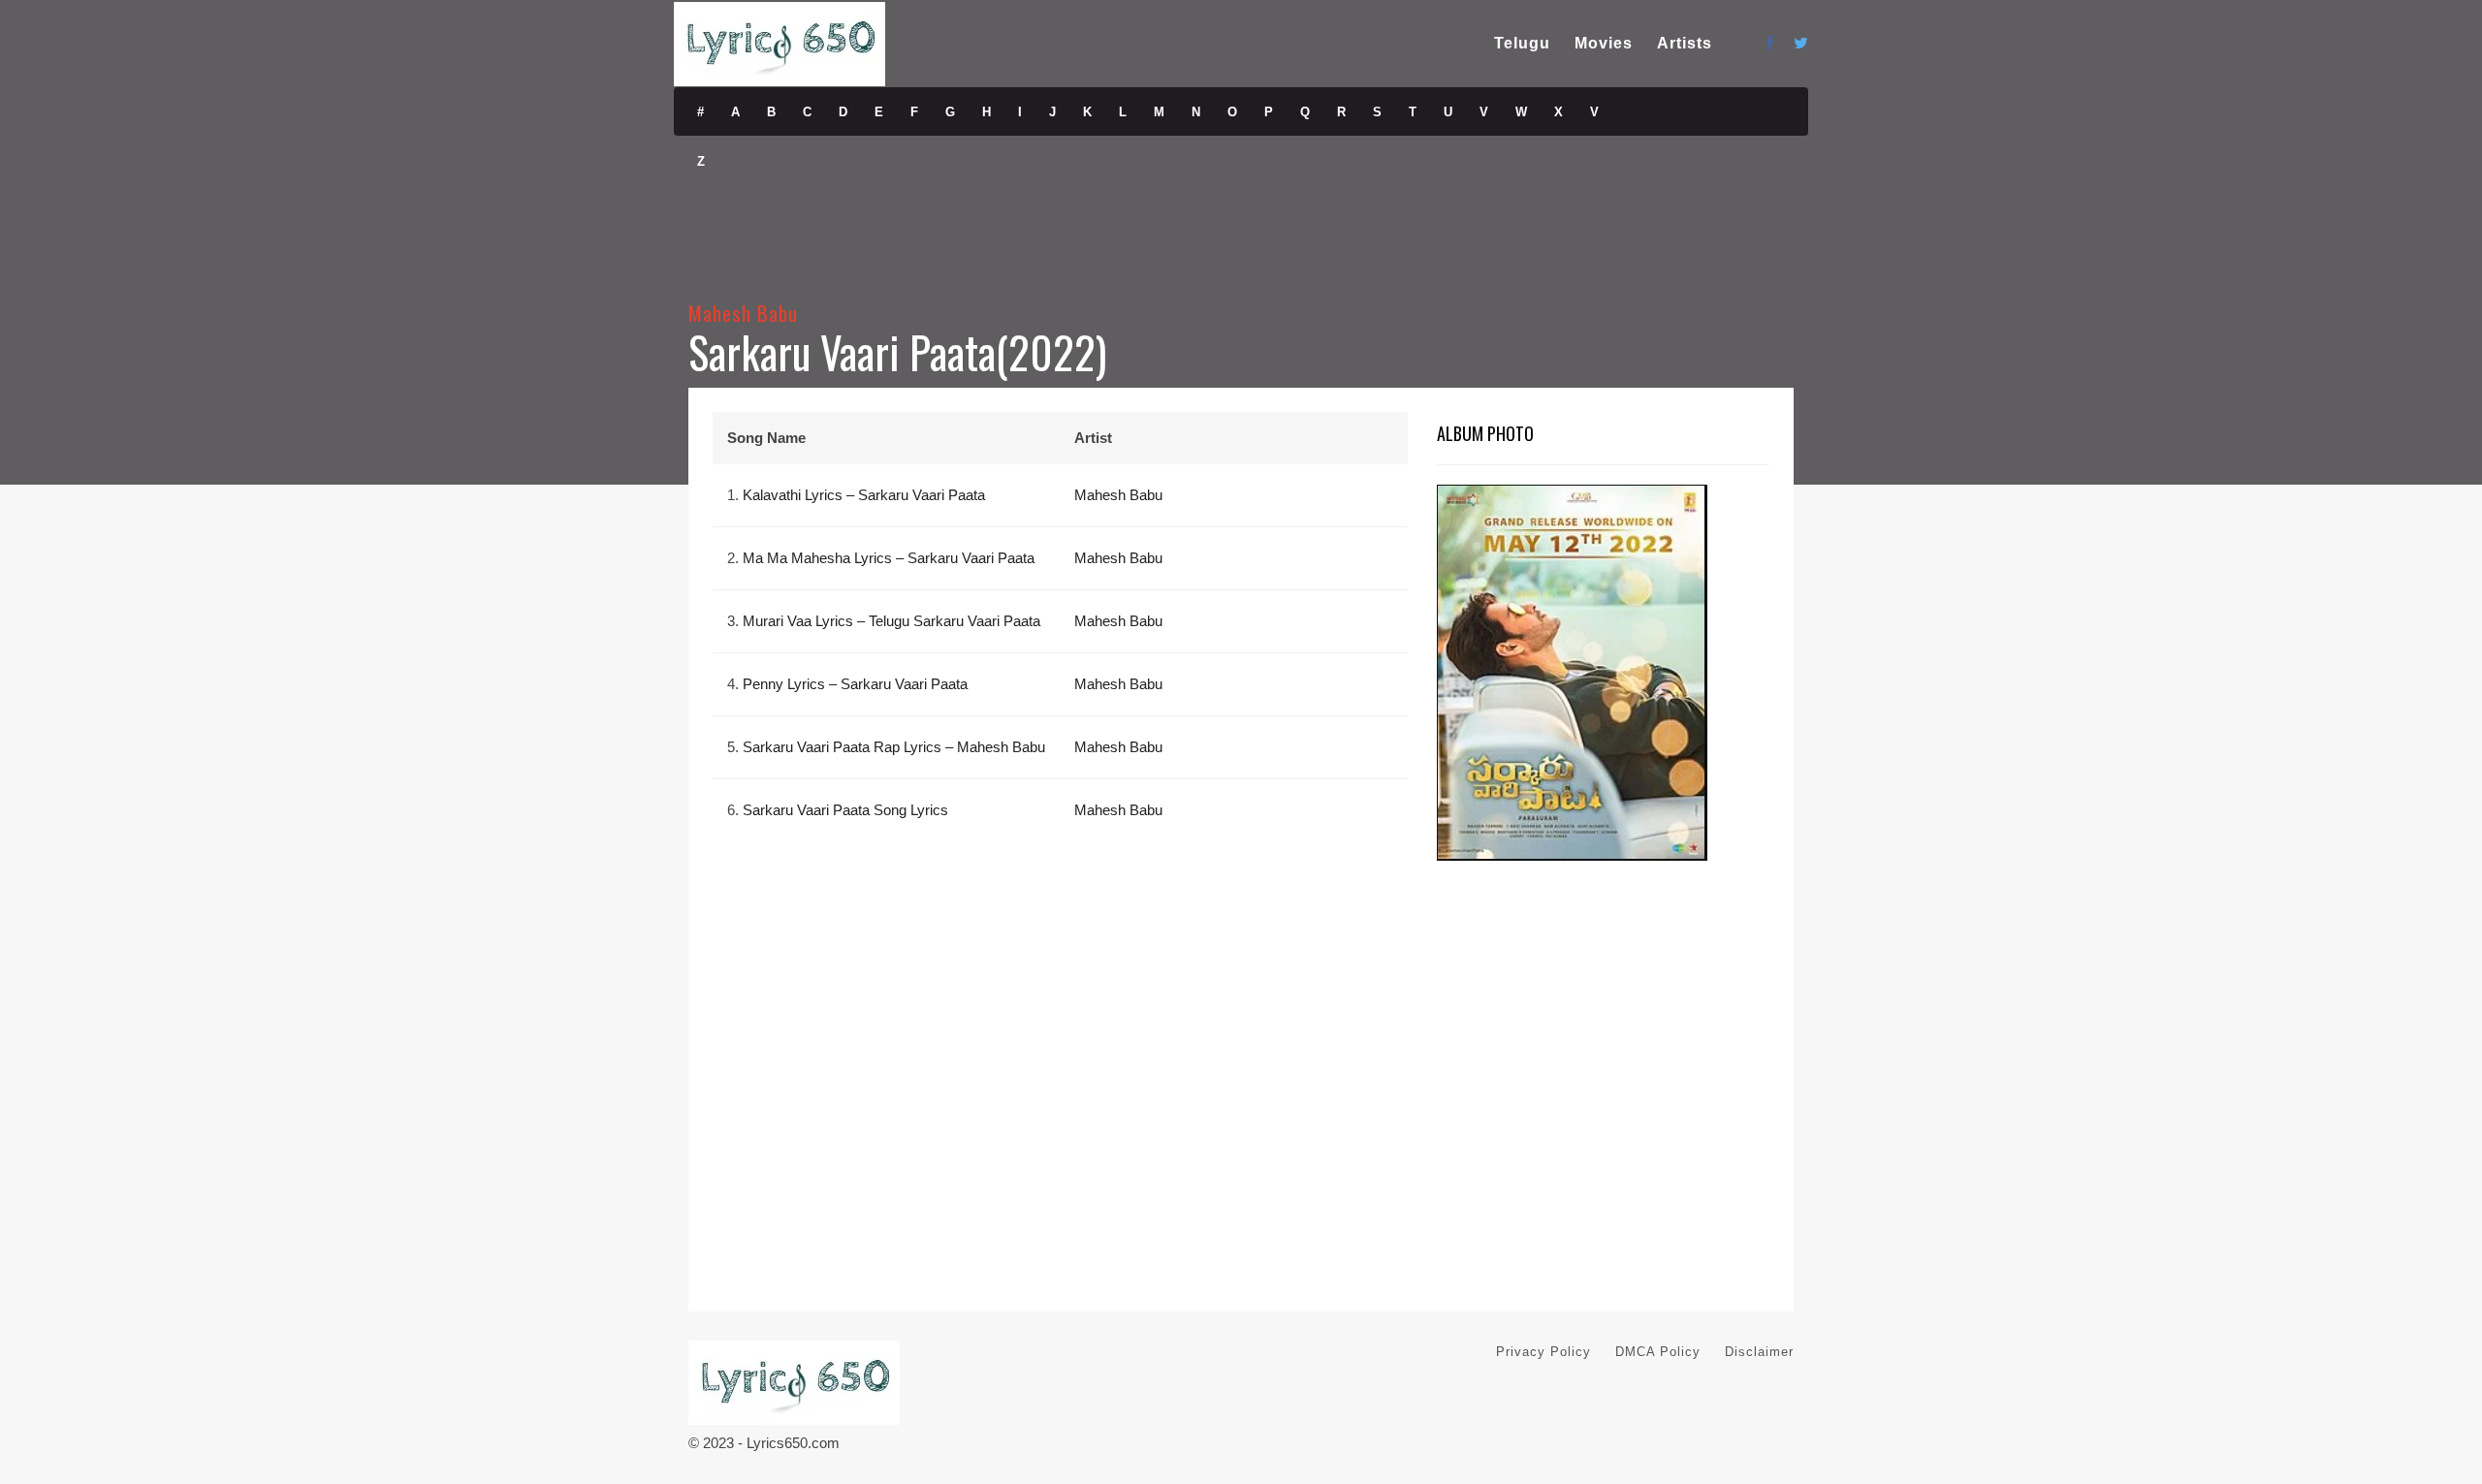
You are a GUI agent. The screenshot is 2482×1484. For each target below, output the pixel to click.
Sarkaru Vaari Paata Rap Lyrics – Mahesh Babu (894, 747)
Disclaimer (1759, 1352)
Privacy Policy (1543, 1352)
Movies (1604, 43)
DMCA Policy (1658, 1352)
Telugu (1522, 43)
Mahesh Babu (744, 313)
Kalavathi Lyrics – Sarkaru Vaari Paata (864, 495)
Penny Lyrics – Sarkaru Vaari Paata (855, 684)
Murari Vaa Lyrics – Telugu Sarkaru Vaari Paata (891, 621)
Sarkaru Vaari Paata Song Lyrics (845, 810)
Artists (1685, 43)
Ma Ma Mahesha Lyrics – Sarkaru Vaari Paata (889, 558)
